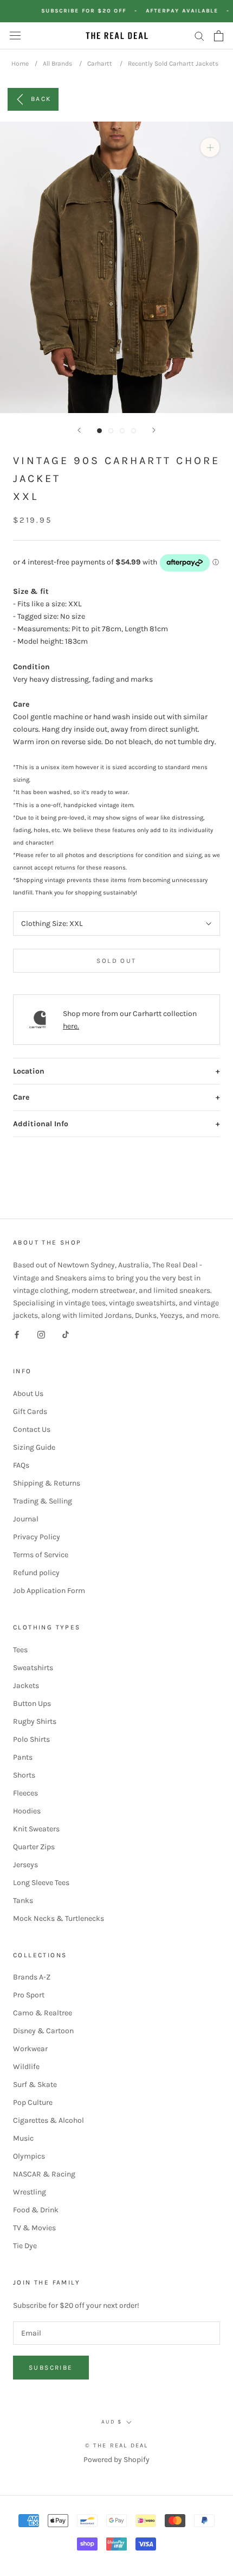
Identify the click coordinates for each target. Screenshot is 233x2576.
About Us (28, 1394)
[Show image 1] (99, 431)
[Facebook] (17, 1334)
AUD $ (112, 2422)
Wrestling (30, 2192)
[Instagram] (41, 1334)
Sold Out (116, 961)
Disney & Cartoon (43, 2031)
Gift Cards (30, 1411)
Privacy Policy (37, 1537)
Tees (20, 1650)
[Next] (154, 430)
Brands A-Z (32, 1977)
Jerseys (25, 1865)
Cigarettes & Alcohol (48, 2120)
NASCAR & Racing (44, 2174)
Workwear (30, 2049)
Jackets (26, 1686)
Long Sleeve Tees (41, 1883)
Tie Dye (25, 2246)
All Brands (57, 64)
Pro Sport (29, 1995)
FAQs (21, 1465)
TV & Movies (34, 2228)
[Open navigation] (15, 36)
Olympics (29, 2156)
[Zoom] (210, 147)
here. (71, 1026)
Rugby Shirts (35, 1721)
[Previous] (79, 430)
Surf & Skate (35, 2085)
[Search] (199, 36)
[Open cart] (219, 36)
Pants (23, 1757)
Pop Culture (33, 2102)
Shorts (24, 1775)
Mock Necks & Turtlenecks (59, 1918)
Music (23, 2138)
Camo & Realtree (43, 2013)
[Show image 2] (111, 431)
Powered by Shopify (116, 2460)
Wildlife (26, 2067)
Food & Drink (36, 2210)
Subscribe (51, 2368)
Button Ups (32, 1703)
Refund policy (36, 1573)
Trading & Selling (43, 1501)
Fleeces (25, 1793)
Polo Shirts (31, 1739)
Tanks (23, 1901)
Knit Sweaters (36, 1829)
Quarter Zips (34, 1847)
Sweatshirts (33, 1668)
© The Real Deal (117, 2445)
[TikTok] (66, 1334)
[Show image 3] (122, 431)
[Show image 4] (134, 431)
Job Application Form (49, 1591)
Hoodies (27, 1811)
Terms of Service (41, 1555)
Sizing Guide (34, 1447)
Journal (26, 1519)
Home (20, 64)
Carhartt (100, 64)
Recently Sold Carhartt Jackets (173, 64)
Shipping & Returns (47, 1483)
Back (41, 98)
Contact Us (32, 1429)
